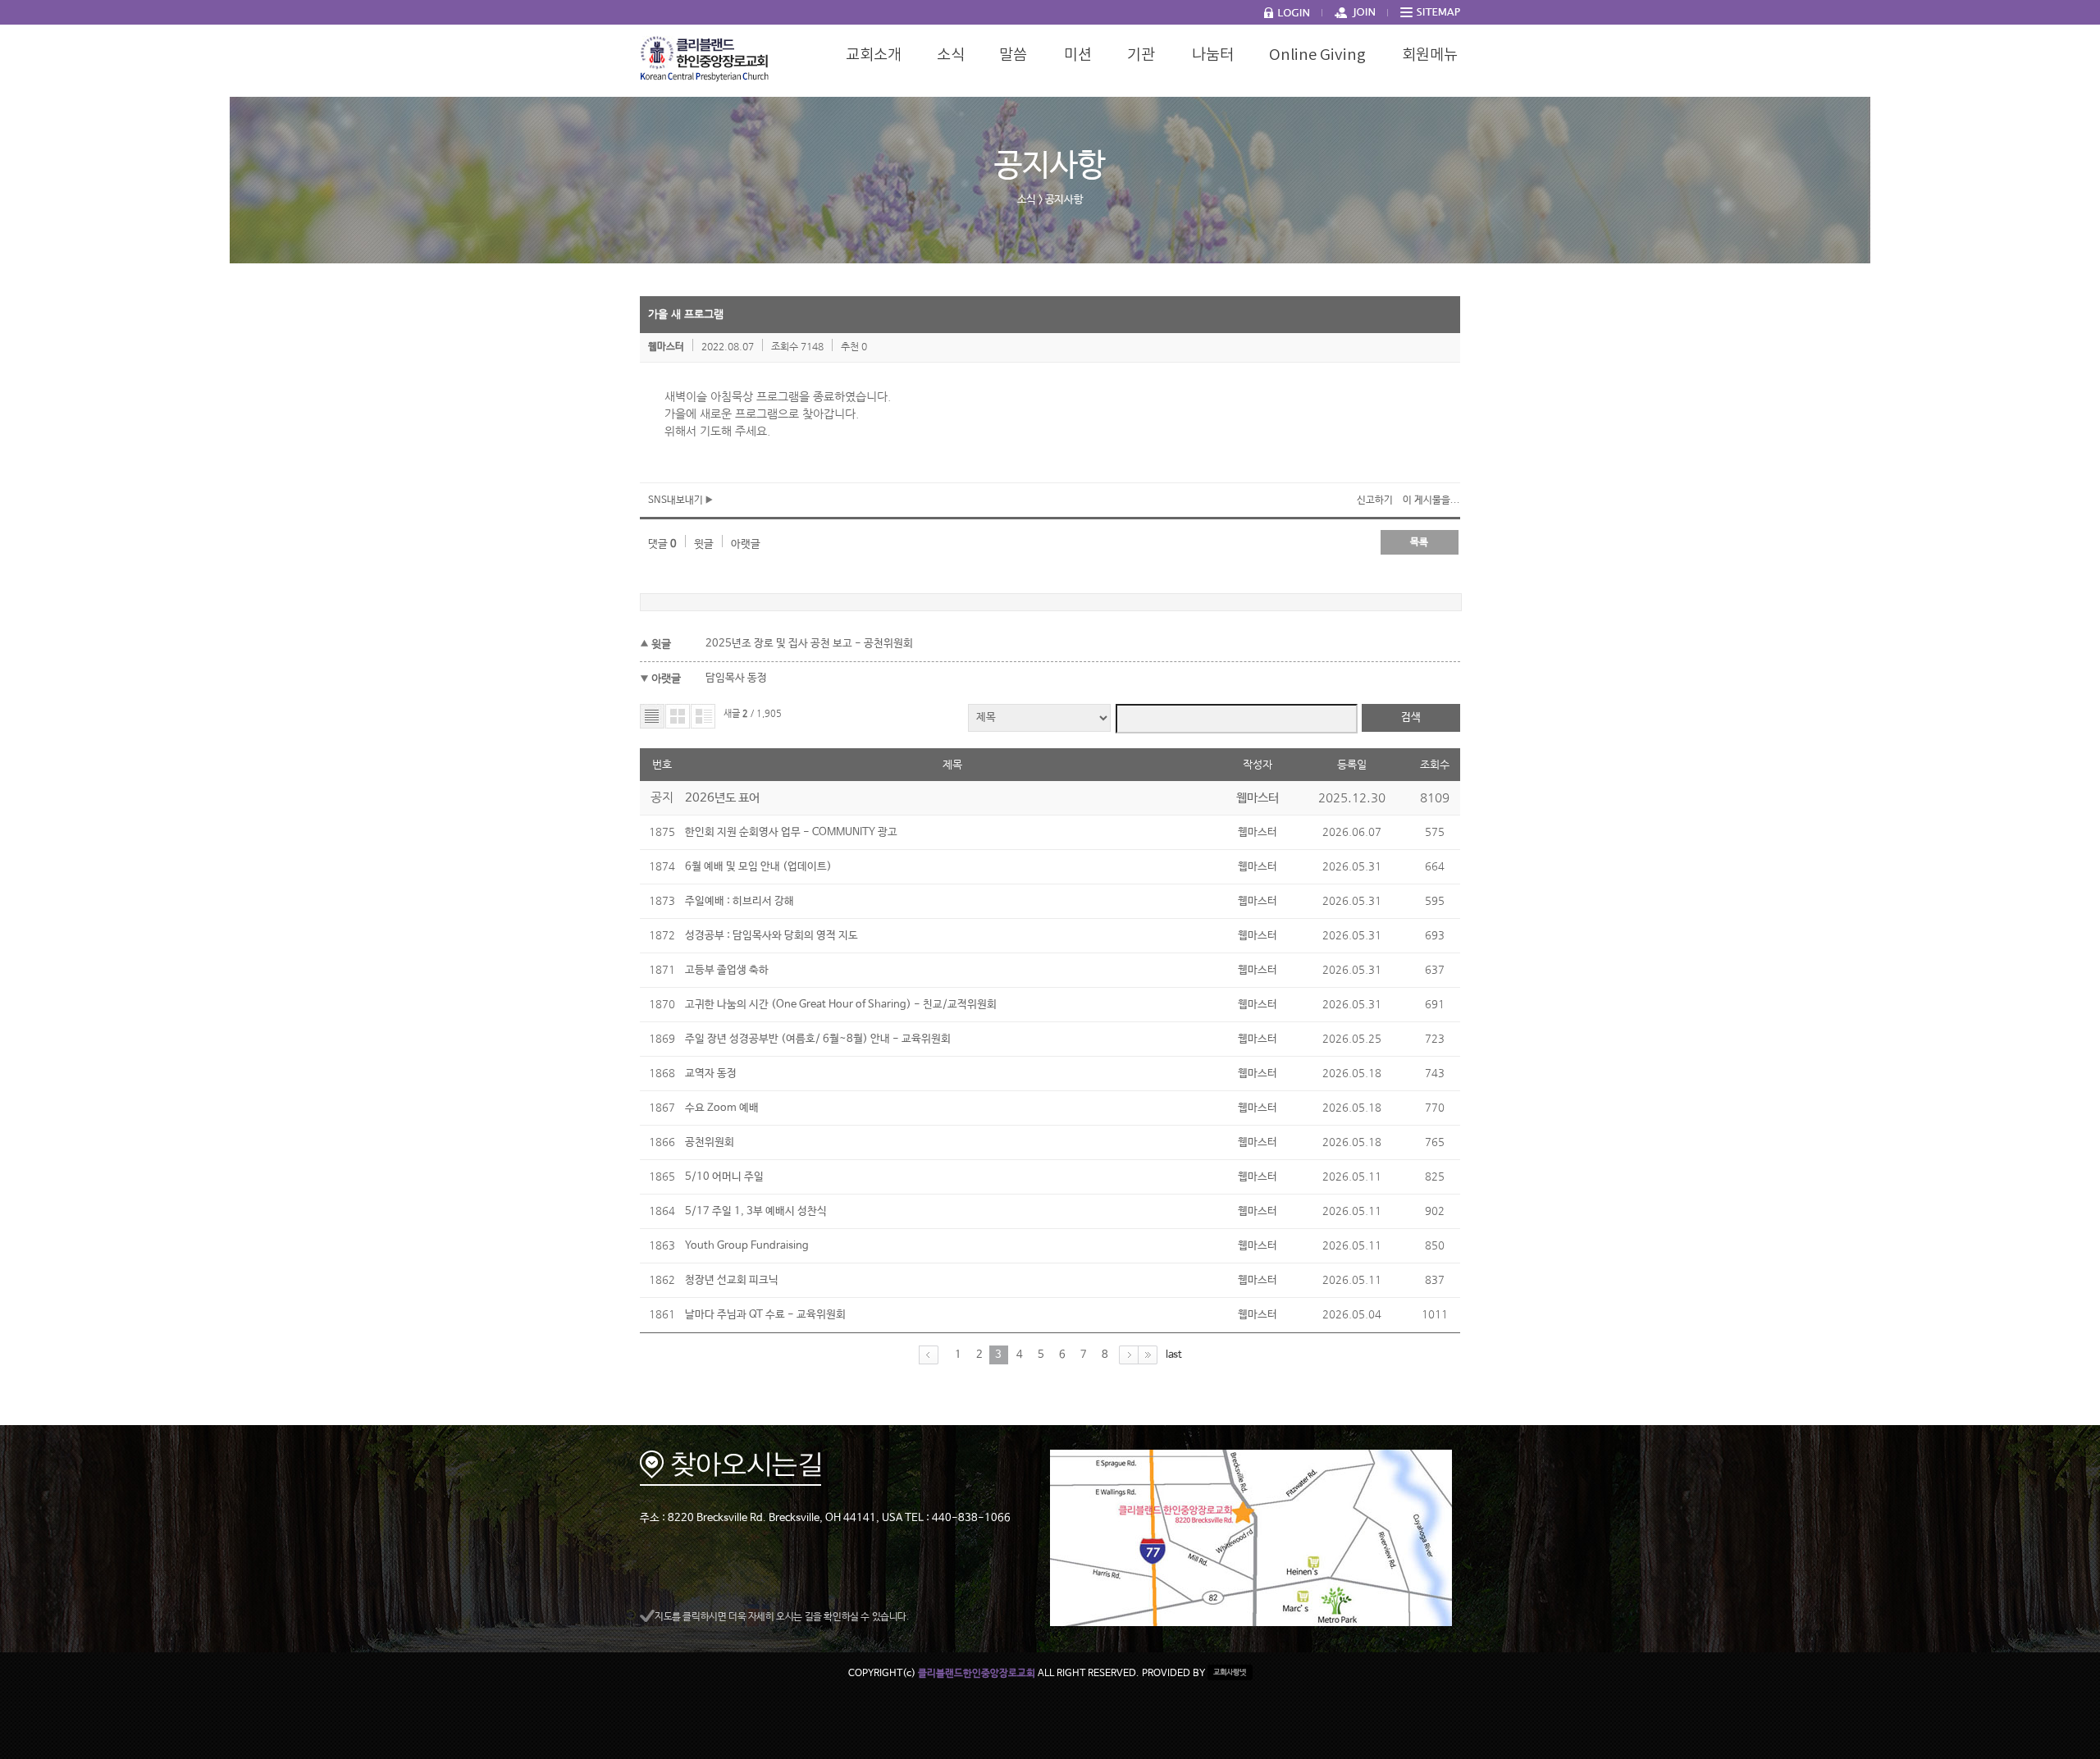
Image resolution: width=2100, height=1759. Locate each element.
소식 (1027, 200)
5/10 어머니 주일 (724, 1177)
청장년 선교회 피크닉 (732, 1280)
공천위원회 (710, 1142)
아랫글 (746, 544)
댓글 (662, 544)
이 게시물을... (1431, 500)
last (1174, 1354)
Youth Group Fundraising (747, 1246)
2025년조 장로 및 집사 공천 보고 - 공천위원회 (809, 644)
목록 (1419, 542)
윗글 (704, 544)
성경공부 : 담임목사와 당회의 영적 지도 (772, 936)
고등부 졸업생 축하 (727, 970)
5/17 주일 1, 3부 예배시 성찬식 (756, 1211)
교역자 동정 (711, 1074)
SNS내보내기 (677, 500)
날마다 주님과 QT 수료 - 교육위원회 (765, 1315)
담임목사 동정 (736, 678)
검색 (1411, 717)
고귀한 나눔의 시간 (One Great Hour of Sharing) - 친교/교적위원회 (841, 1005)
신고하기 (1375, 500)
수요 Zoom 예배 (722, 1108)
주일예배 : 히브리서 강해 (740, 901)
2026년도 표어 (722, 798)
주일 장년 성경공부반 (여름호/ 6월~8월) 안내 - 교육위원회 (818, 1039)
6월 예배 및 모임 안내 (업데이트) (758, 867)
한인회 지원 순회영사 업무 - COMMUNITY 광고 (791, 832)
